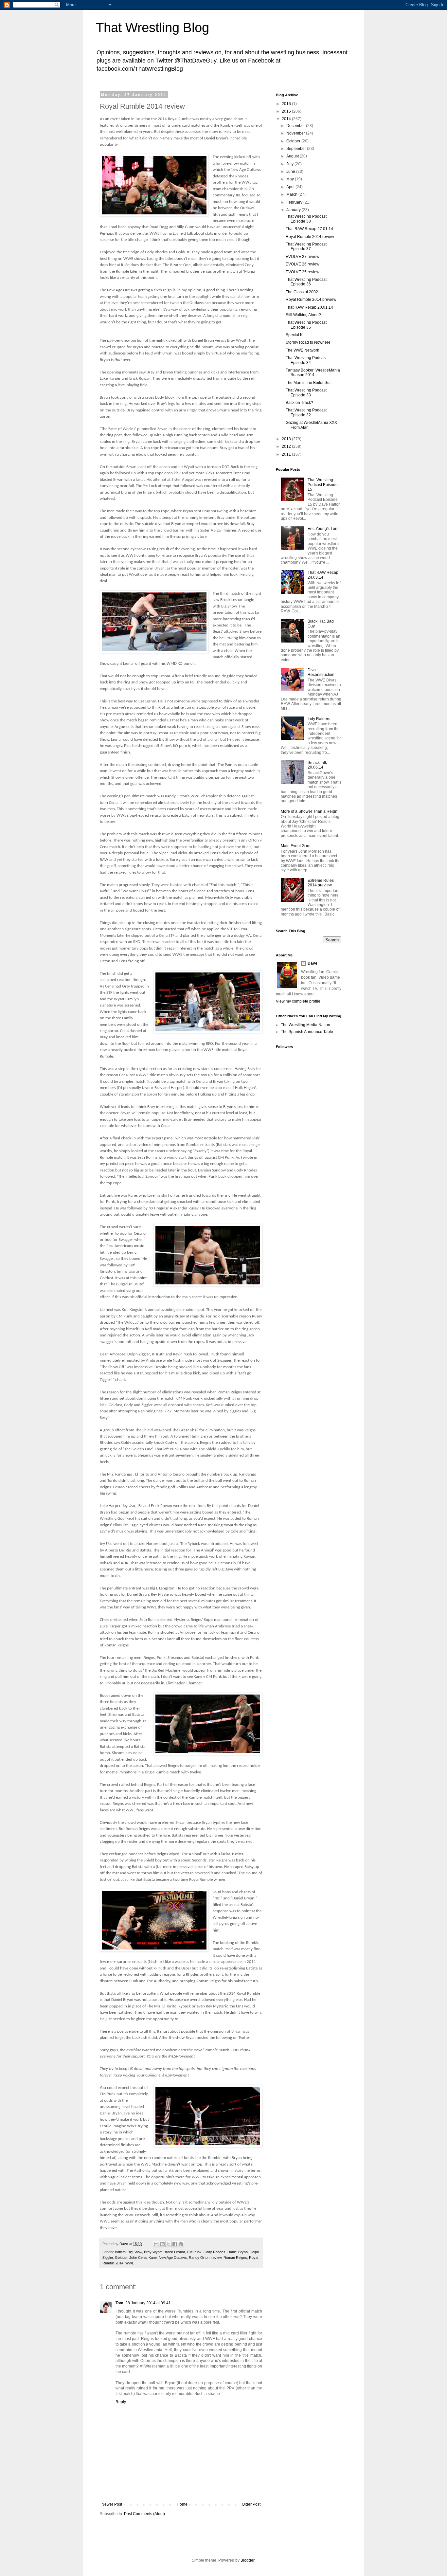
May (291, 179)
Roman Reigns (235, 2258)
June (291, 172)
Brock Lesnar (174, 2252)
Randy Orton (199, 2258)
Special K (294, 335)
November (296, 133)
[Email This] (156, 2244)
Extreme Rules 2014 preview (321, 883)
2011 (287, 454)
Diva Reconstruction (321, 672)
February (295, 202)
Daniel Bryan (238, 2252)
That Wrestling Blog (152, 27)
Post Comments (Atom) (144, 2514)
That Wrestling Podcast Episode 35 (306, 325)
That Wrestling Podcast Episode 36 (306, 282)
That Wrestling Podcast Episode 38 (306, 219)
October (294, 141)
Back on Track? (299, 403)
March (292, 194)
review (216, 2258)
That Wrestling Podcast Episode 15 (323, 485)
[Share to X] (169, 2244)
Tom (119, 2303)
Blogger (247, 2560)
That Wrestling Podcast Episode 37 (306, 246)
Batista (120, 2252)
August (293, 156)
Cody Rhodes (215, 2252)
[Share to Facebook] (175, 2244)
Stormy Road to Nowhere (308, 342)
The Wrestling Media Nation (305, 1025)
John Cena (138, 2258)
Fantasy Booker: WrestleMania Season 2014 (313, 372)
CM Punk (194, 2252)
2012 (287, 446)
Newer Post (112, 2504)
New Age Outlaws (173, 2258)
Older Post (251, 2504)
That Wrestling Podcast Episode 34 (306, 360)
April (291, 187)
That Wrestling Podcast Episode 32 (306, 412)
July (290, 164)
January (294, 210)
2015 (287, 111)
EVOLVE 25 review (303, 272)
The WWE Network (302, 350)
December (296, 126)
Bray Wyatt (153, 2252)
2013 (287, 439)
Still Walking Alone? (303, 315)
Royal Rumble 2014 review (310, 237)
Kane (153, 2258)
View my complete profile (298, 1001)
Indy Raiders (319, 719)
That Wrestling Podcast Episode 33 (306, 392)
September (297, 149)
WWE (130, 2263)
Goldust (121, 2258)
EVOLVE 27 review (303, 257)
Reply (121, 2402)
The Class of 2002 (302, 292)
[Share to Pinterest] (181, 2244)
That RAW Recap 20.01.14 (309, 307)
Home (182, 2504)
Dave (313, 963)
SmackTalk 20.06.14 (317, 765)
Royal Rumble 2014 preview (311, 299)
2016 (287, 104)
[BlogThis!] (162, 2244)
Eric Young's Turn (323, 529)
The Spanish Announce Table (307, 1032)
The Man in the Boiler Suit (309, 383)
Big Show (135, 2252)
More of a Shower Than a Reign (309, 811)
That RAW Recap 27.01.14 (309, 229)
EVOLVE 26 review (303, 264)
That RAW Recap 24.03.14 (323, 575)
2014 (287, 119)
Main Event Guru (296, 846)
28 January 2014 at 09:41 (148, 2303)
